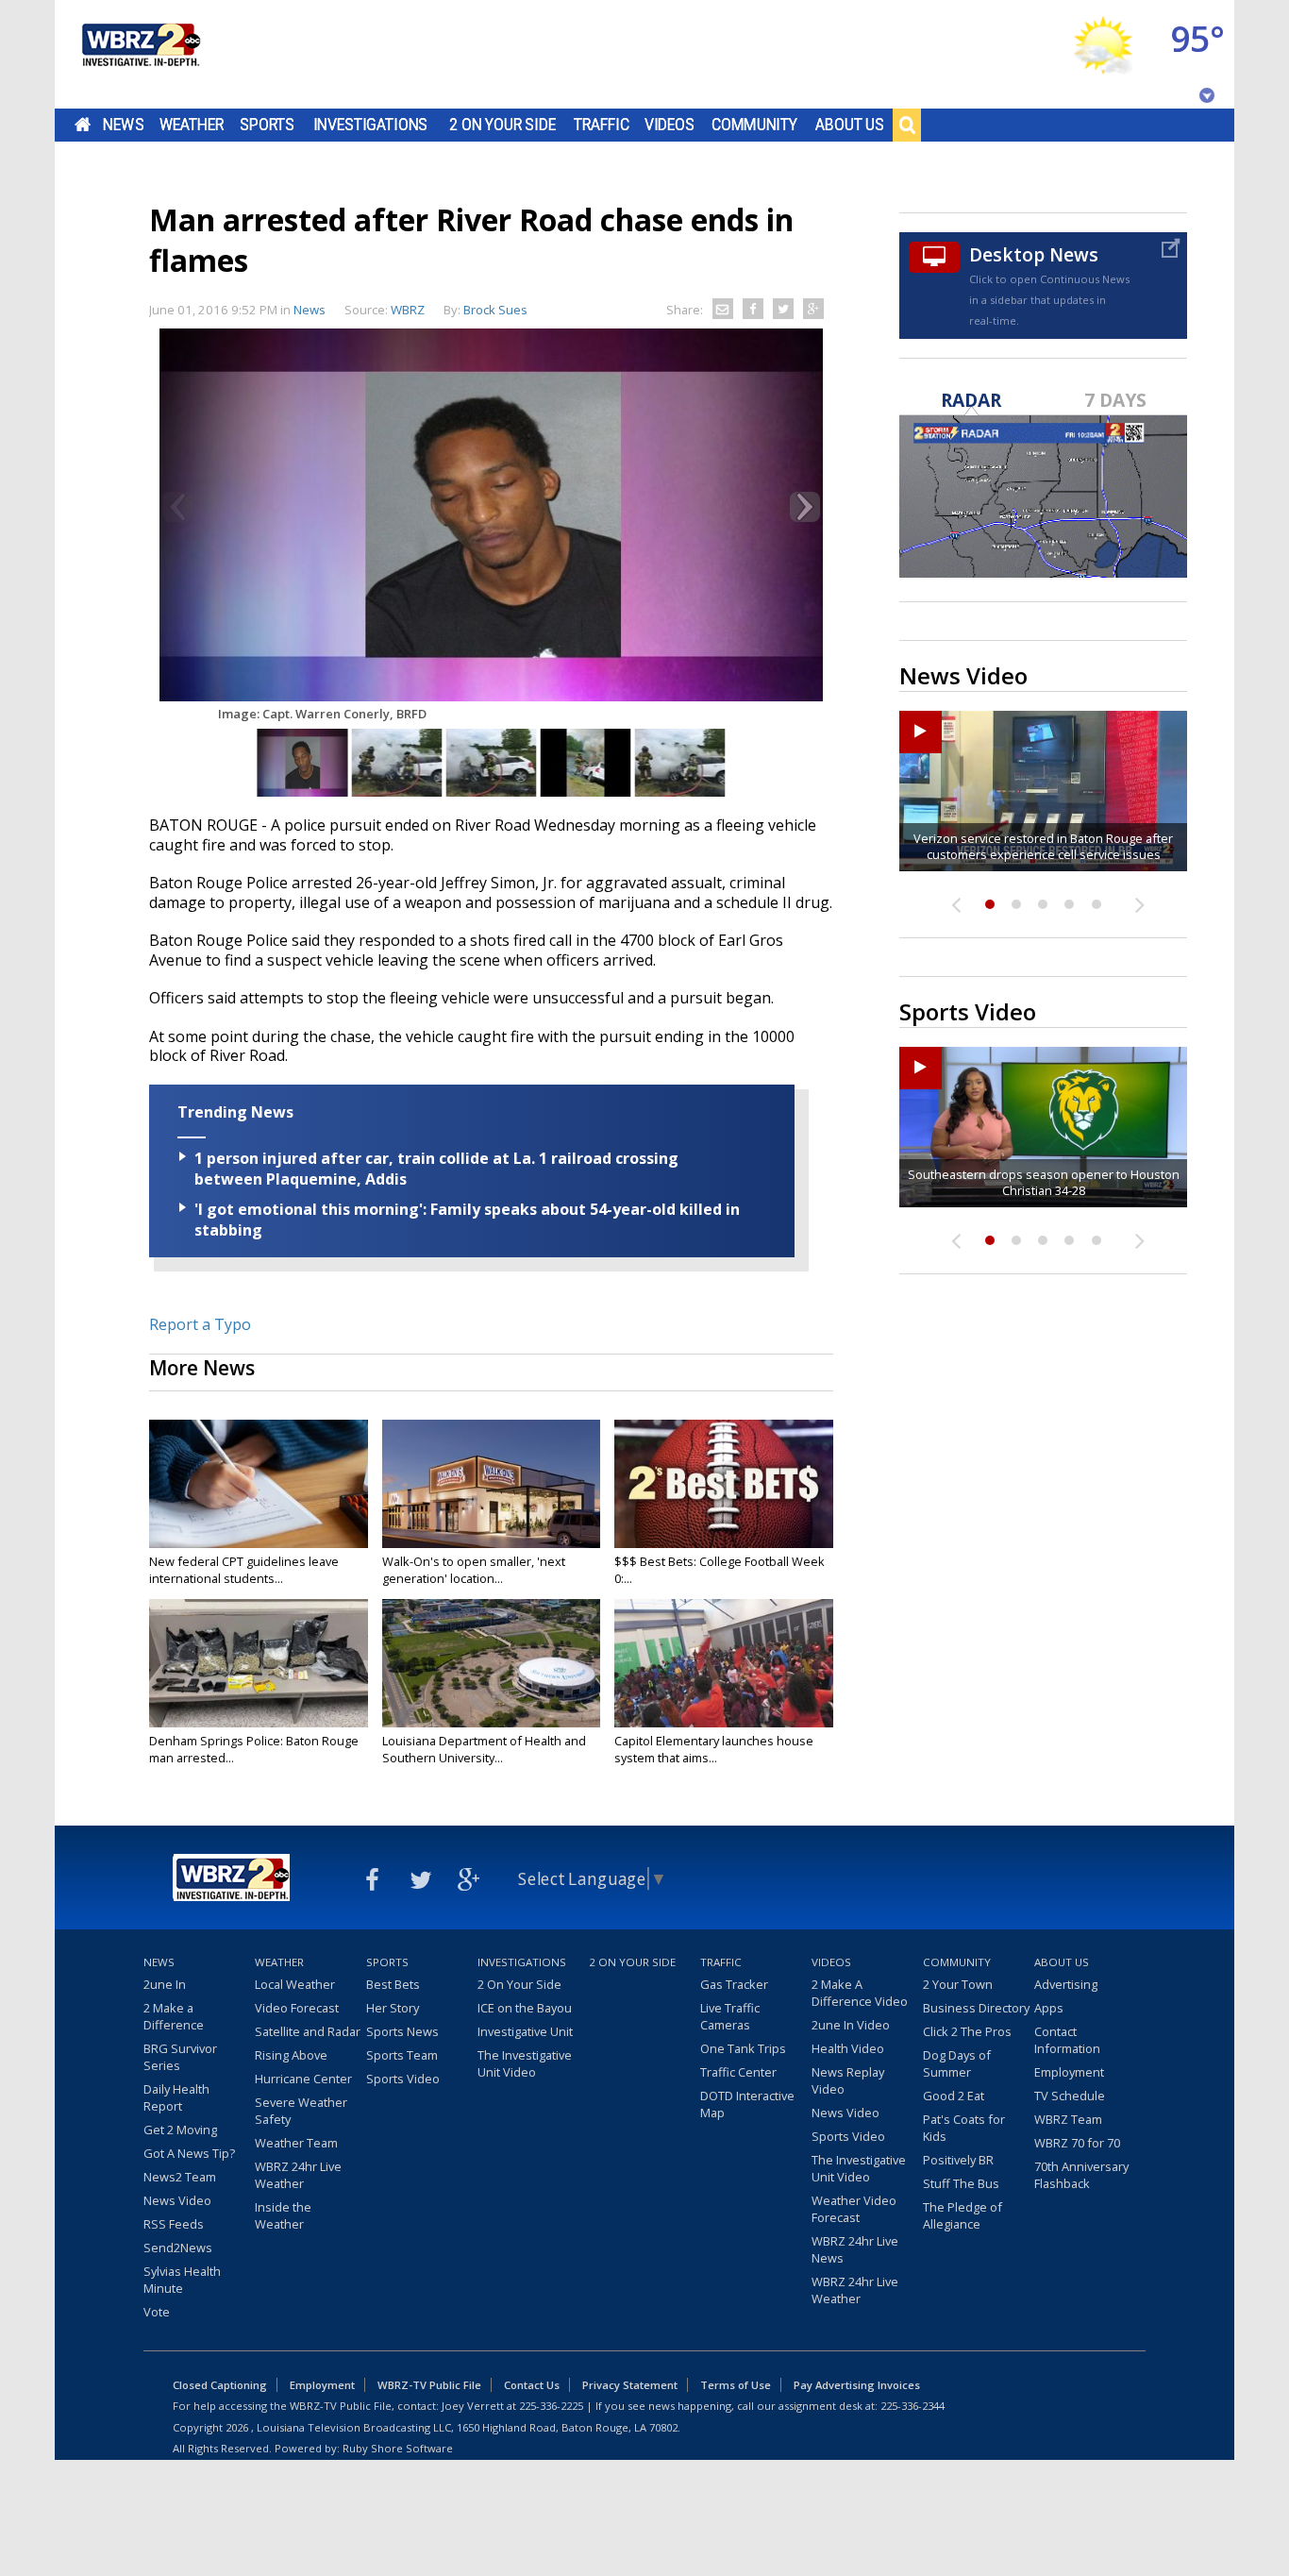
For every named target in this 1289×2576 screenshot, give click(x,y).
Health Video (848, 2048)
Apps (1049, 2008)
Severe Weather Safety (301, 2111)
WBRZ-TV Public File (429, 2385)
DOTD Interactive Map (747, 2104)
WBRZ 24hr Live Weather (298, 2175)
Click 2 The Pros (967, 2031)
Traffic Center (738, 2072)
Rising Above (291, 2055)
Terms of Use (736, 2385)
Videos (670, 125)
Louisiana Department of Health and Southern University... (484, 1749)
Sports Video (403, 2079)
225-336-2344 (912, 2406)
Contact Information (1067, 2040)
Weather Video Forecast (854, 2209)
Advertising (1066, 1984)
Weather (192, 125)
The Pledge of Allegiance (963, 2215)
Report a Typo (200, 1324)
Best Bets (393, 1984)
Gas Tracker (734, 1984)
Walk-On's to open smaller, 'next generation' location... (474, 1570)
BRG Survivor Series (180, 2057)
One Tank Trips (743, 2048)
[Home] (140, 54)
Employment (1069, 2072)
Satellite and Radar (308, 2031)
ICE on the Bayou (525, 2008)
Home (83, 125)
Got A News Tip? (189, 2153)
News (123, 125)
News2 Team (180, 2177)
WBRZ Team (1068, 2119)
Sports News (402, 2031)
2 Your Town (958, 1984)
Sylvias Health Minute (182, 2280)
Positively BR (958, 2160)
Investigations (371, 125)
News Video (177, 2200)
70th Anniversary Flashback (1081, 2175)
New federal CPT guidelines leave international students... (244, 1570)
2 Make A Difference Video (860, 1993)
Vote (157, 2312)
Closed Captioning (220, 2385)
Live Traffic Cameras (730, 2016)
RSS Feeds (174, 2224)
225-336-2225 (551, 2406)
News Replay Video (848, 2080)
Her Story (393, 2008)
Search (907, 125)
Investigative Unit (525, 2031)
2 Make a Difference (174, 2016)
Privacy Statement (630, 2385)
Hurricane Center (303, 2079)
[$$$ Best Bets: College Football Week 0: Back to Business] (724, 1484)
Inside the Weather (283, 2215)
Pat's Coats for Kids (964, 2128)
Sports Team (402, 2055)
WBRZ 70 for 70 (1077, 2143)
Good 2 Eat (954, 2096)
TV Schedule (1070, 2096)
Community (754, 125)
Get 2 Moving (180, 2130)
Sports (267, 125)
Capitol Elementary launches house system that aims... (714, 1749)
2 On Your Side (502, 125)
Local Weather (295, 1984)
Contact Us (532, 2385)
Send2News (178, 2248)
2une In (165, 1984)
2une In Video (851, 2025)
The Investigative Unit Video (525, 2063)
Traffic (602, 125)
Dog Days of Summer (957, 2063)
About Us (850, 125)
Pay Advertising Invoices (857, 2385)
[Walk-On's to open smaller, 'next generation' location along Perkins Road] (492, 1484)
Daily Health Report (176, 2097)
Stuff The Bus (961, 2183)
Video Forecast (297, 2008)
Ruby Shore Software (398, 2448)
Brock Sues (495, 310)
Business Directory (976, 2008)
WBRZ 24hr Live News (855, 2249)
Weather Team (296, 2143)
